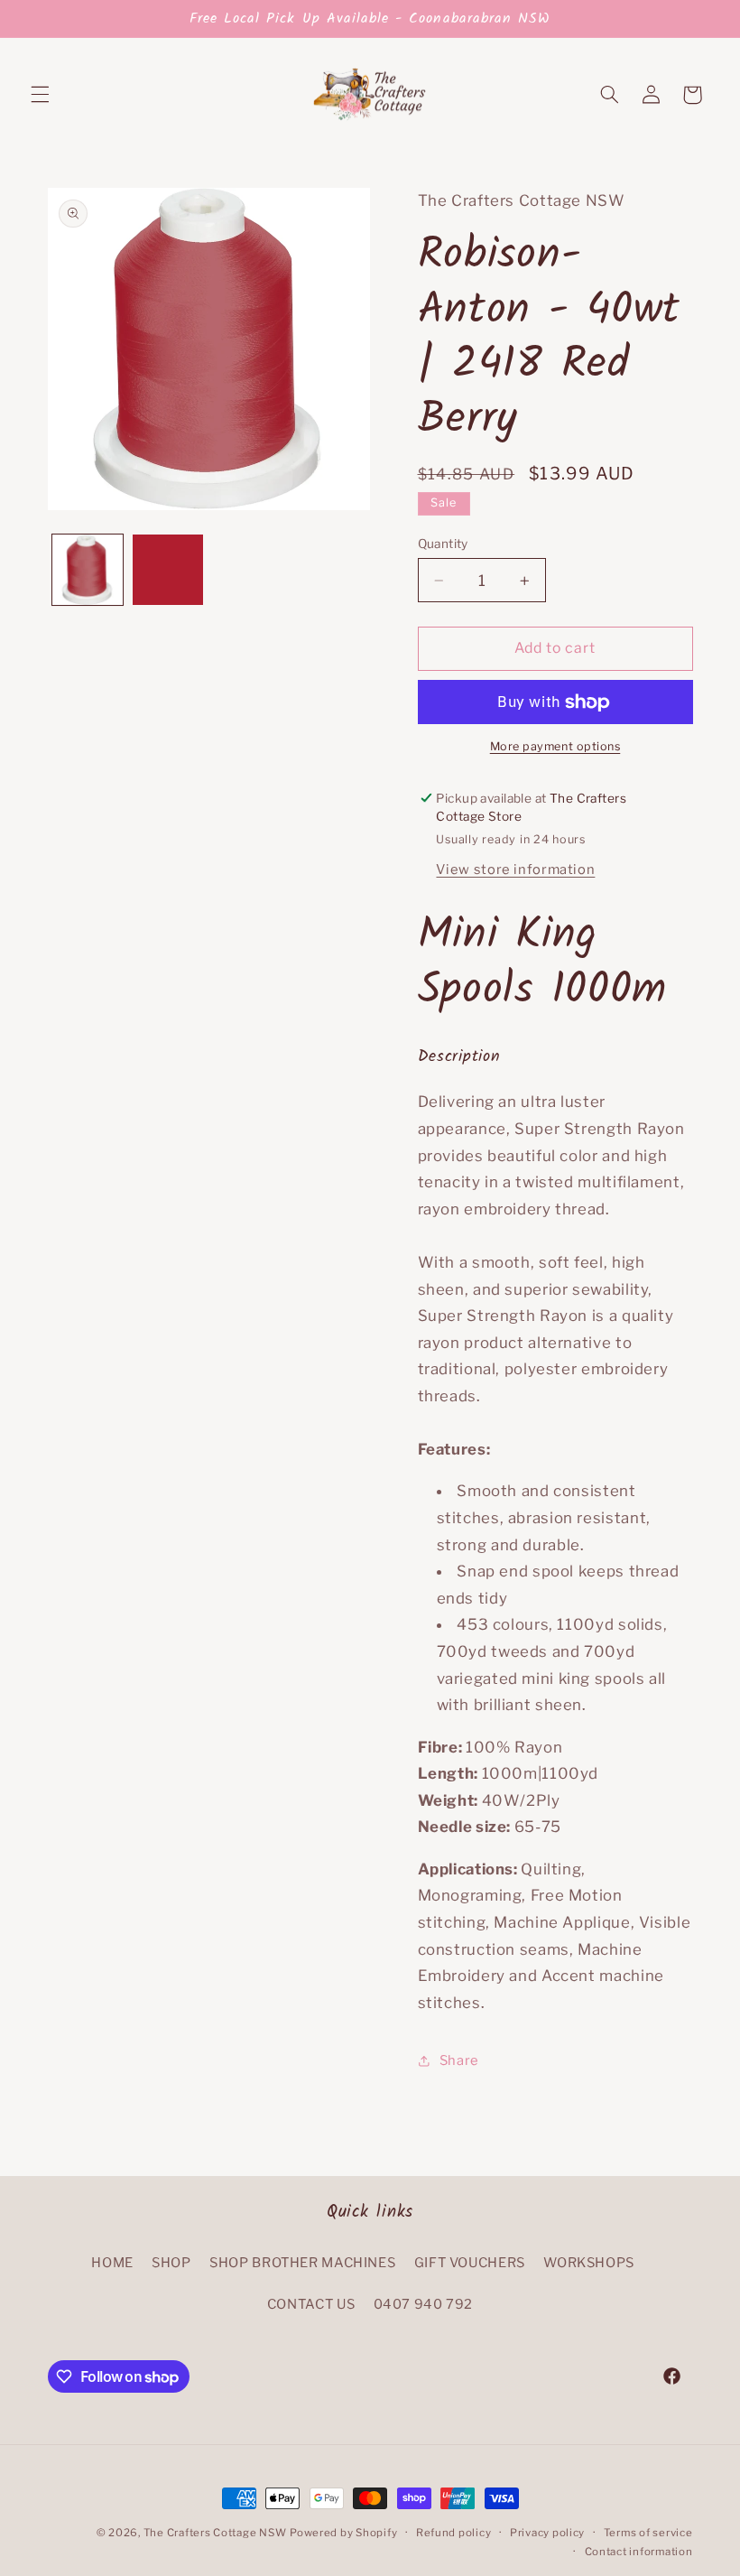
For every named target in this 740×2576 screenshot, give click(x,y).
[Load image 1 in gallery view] (88, 570)
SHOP (171, 2263)
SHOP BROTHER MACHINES (302, 2263)
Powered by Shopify (343, 2533)
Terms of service (648, 2533)
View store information (515, 870)
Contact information (639, 2552)
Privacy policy (547, 2533)
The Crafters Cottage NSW (215, 2533)
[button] (40, 95)
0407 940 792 (424, 2304)
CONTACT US (311, 2304)
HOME (112, 2263)
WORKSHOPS (589, 2263)
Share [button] (459, 2060)
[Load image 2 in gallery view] (168, 570)
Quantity (443, 544)
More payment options (555, 746)
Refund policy (454, 2533)
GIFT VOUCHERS (470, 2263)
